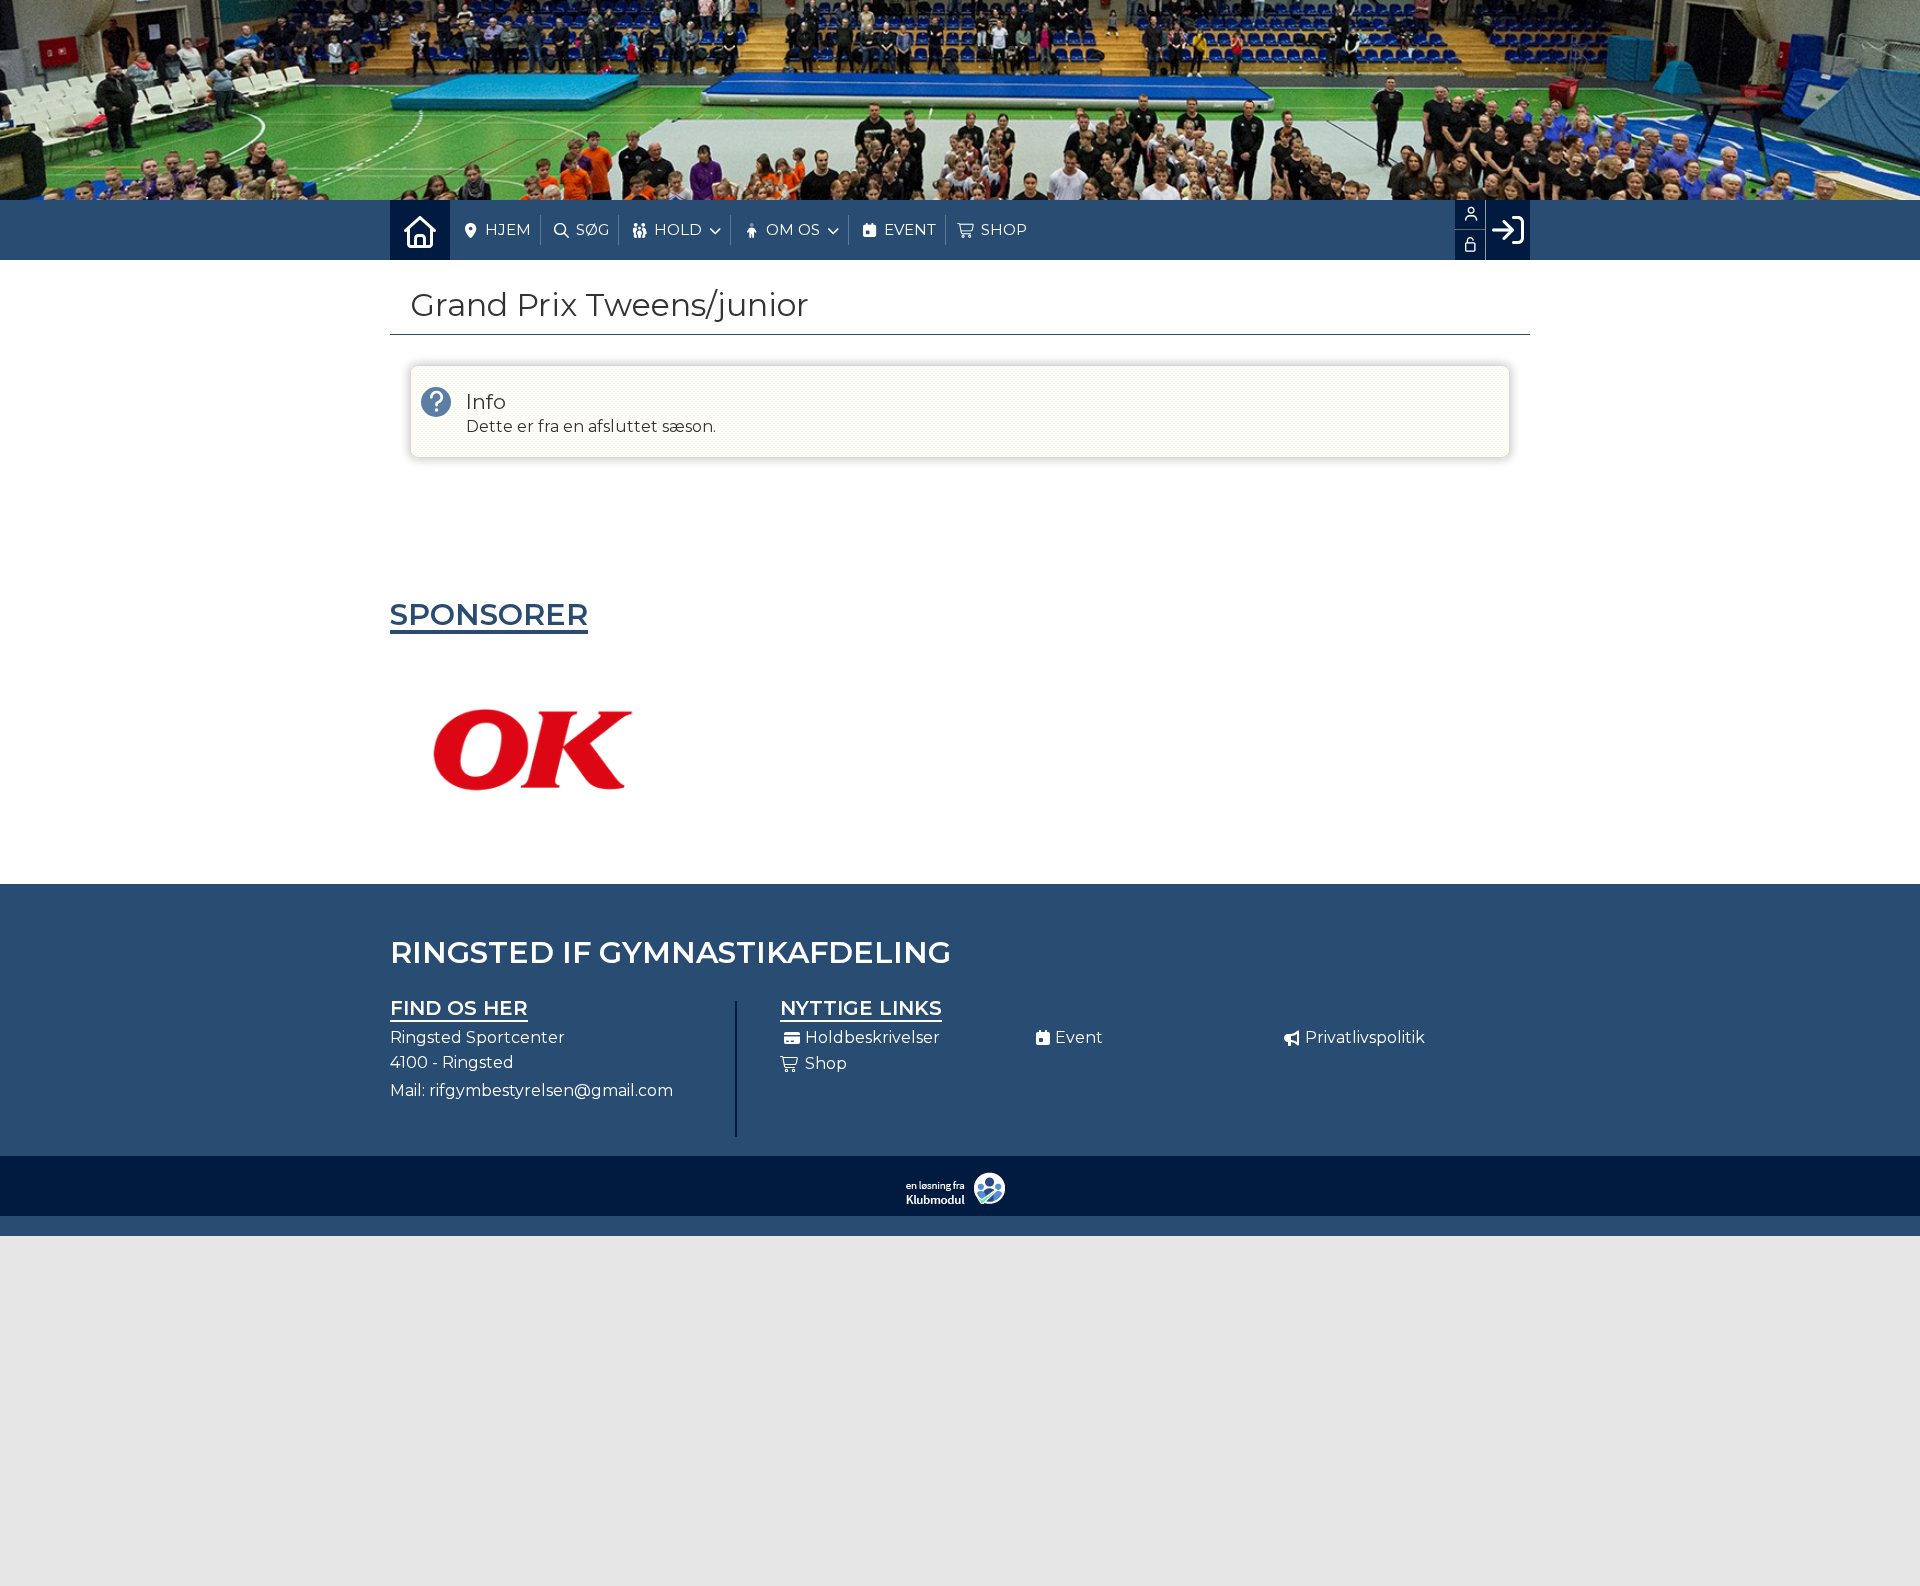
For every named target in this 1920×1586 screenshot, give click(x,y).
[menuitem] (420, 230)
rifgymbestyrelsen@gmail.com (551, 1090)
